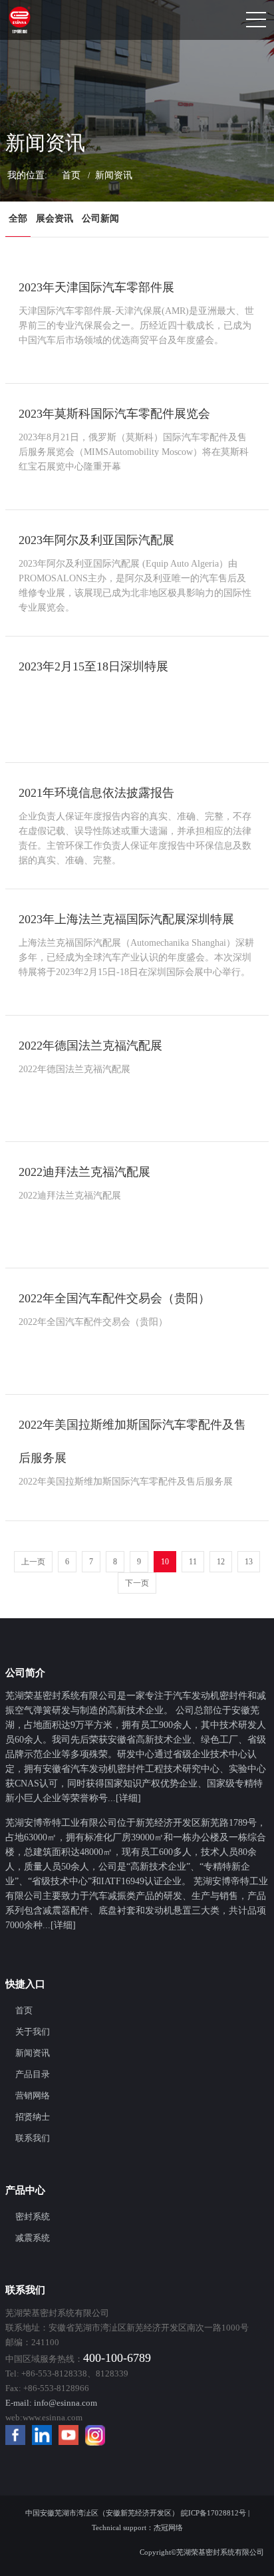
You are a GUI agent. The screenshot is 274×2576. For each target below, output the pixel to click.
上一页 (33, 1562)
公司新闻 (100, 218)
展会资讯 (55, 218)
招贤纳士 (33, 2117)
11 (193, 1562)
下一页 (137, 1583)
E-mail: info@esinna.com (51, 2403)
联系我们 (33, 2138)
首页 (71, 175)
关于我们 (33, 2032)
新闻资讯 (33, 2053)
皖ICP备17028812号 (213, 2513)
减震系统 (33, 2238)
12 (221, 1562)
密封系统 (33, 2217)
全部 (18, 218)
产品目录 (33, 2074)
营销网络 (33, 2095)
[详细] (128, 1798)
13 (249, 1562)
